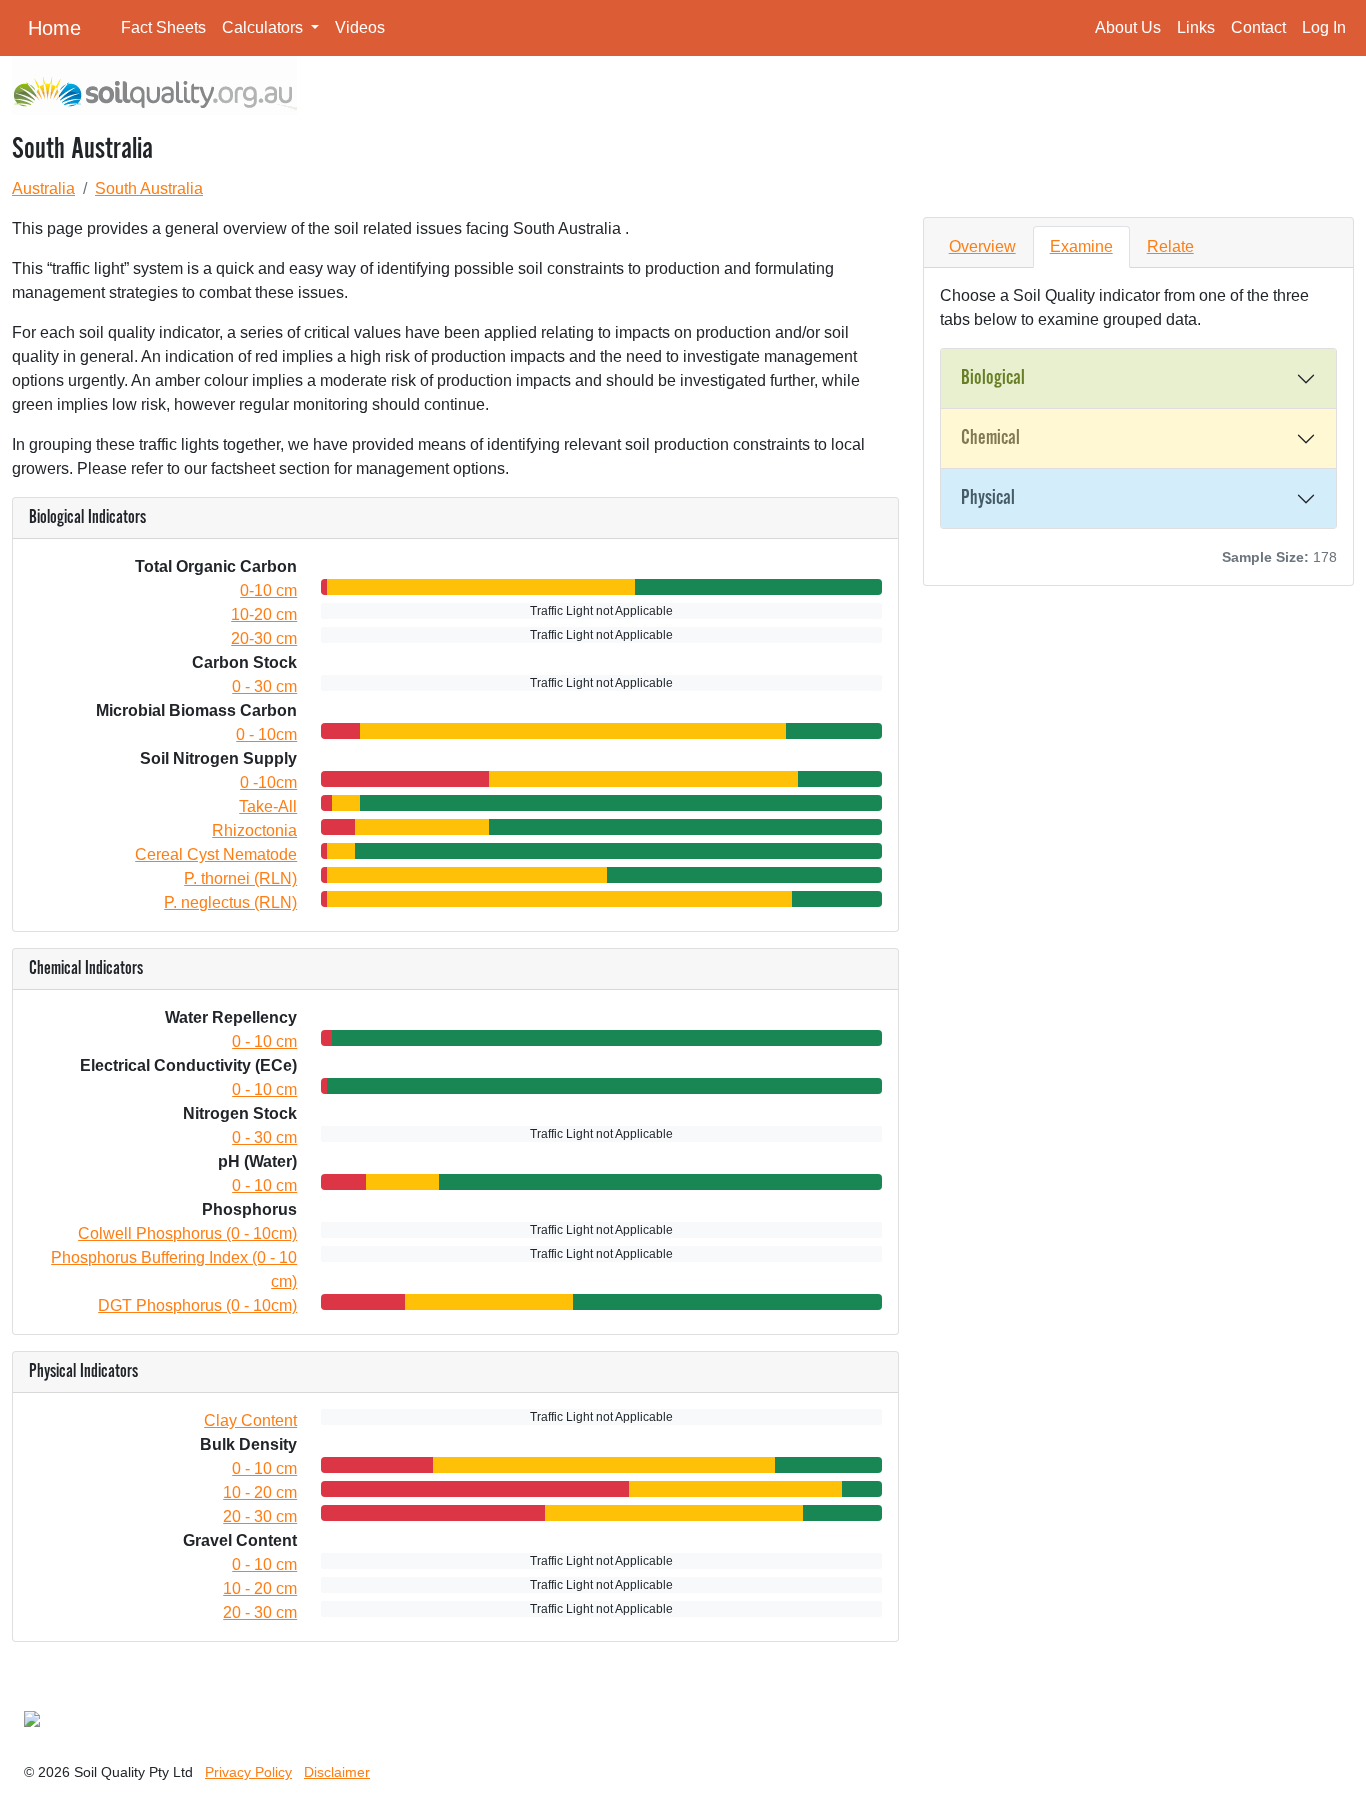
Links (1196, 27)
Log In (1324, 27)
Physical (988, 498)
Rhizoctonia (254, 830)
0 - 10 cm (264, 1041)
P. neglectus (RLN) (230, 902)
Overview (982, 246)
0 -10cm (268, 782)
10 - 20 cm (260, 1492)
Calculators (264, 27)
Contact (1258, 27)
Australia (43, 188)
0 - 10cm (266, 734)
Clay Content (250, 1420)
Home (54, 28)
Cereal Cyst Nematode (216, 854)
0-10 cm (268, 590)
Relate (1170, 246)
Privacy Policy (248, 1772)
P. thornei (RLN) (240, 878)
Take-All (268, 806)
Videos (360, 27)
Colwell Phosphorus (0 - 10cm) (187, 1233)
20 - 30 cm (260, 1516)
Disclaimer (337, 1772)
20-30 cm (264, 638)
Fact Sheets (163, 27)
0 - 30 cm (264, 686)
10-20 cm (264, 614)
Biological (993, 378)
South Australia (149, 188)
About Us (1128, 27)
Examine (1081, 246)
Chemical (990, 438)
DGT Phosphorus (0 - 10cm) (197, 1305)
